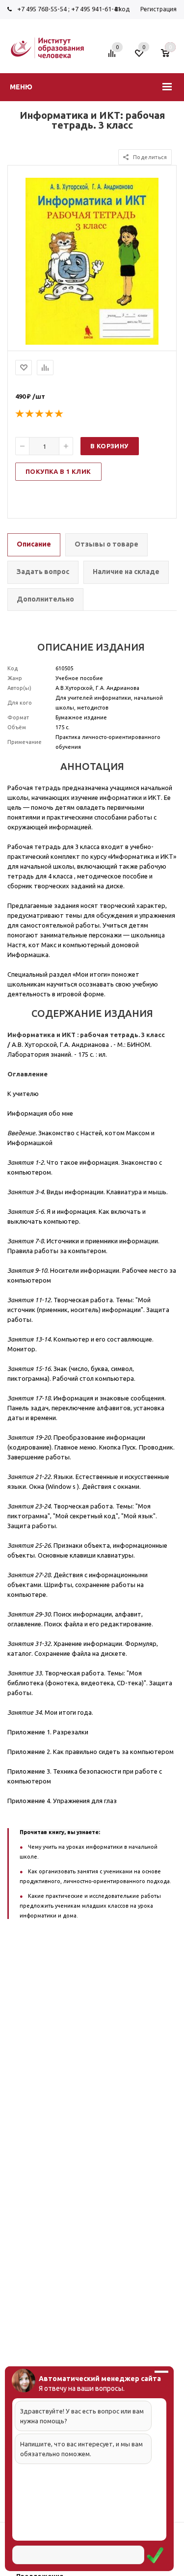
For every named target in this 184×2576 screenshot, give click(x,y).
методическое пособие (113, 876)
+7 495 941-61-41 (96, 9)
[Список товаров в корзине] (170, 57)
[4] (50, 414)
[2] (30, 414)
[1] (20, 414)
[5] (59, 414)
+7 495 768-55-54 (42, 9)
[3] (40, 414)
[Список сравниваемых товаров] (113, 57)
